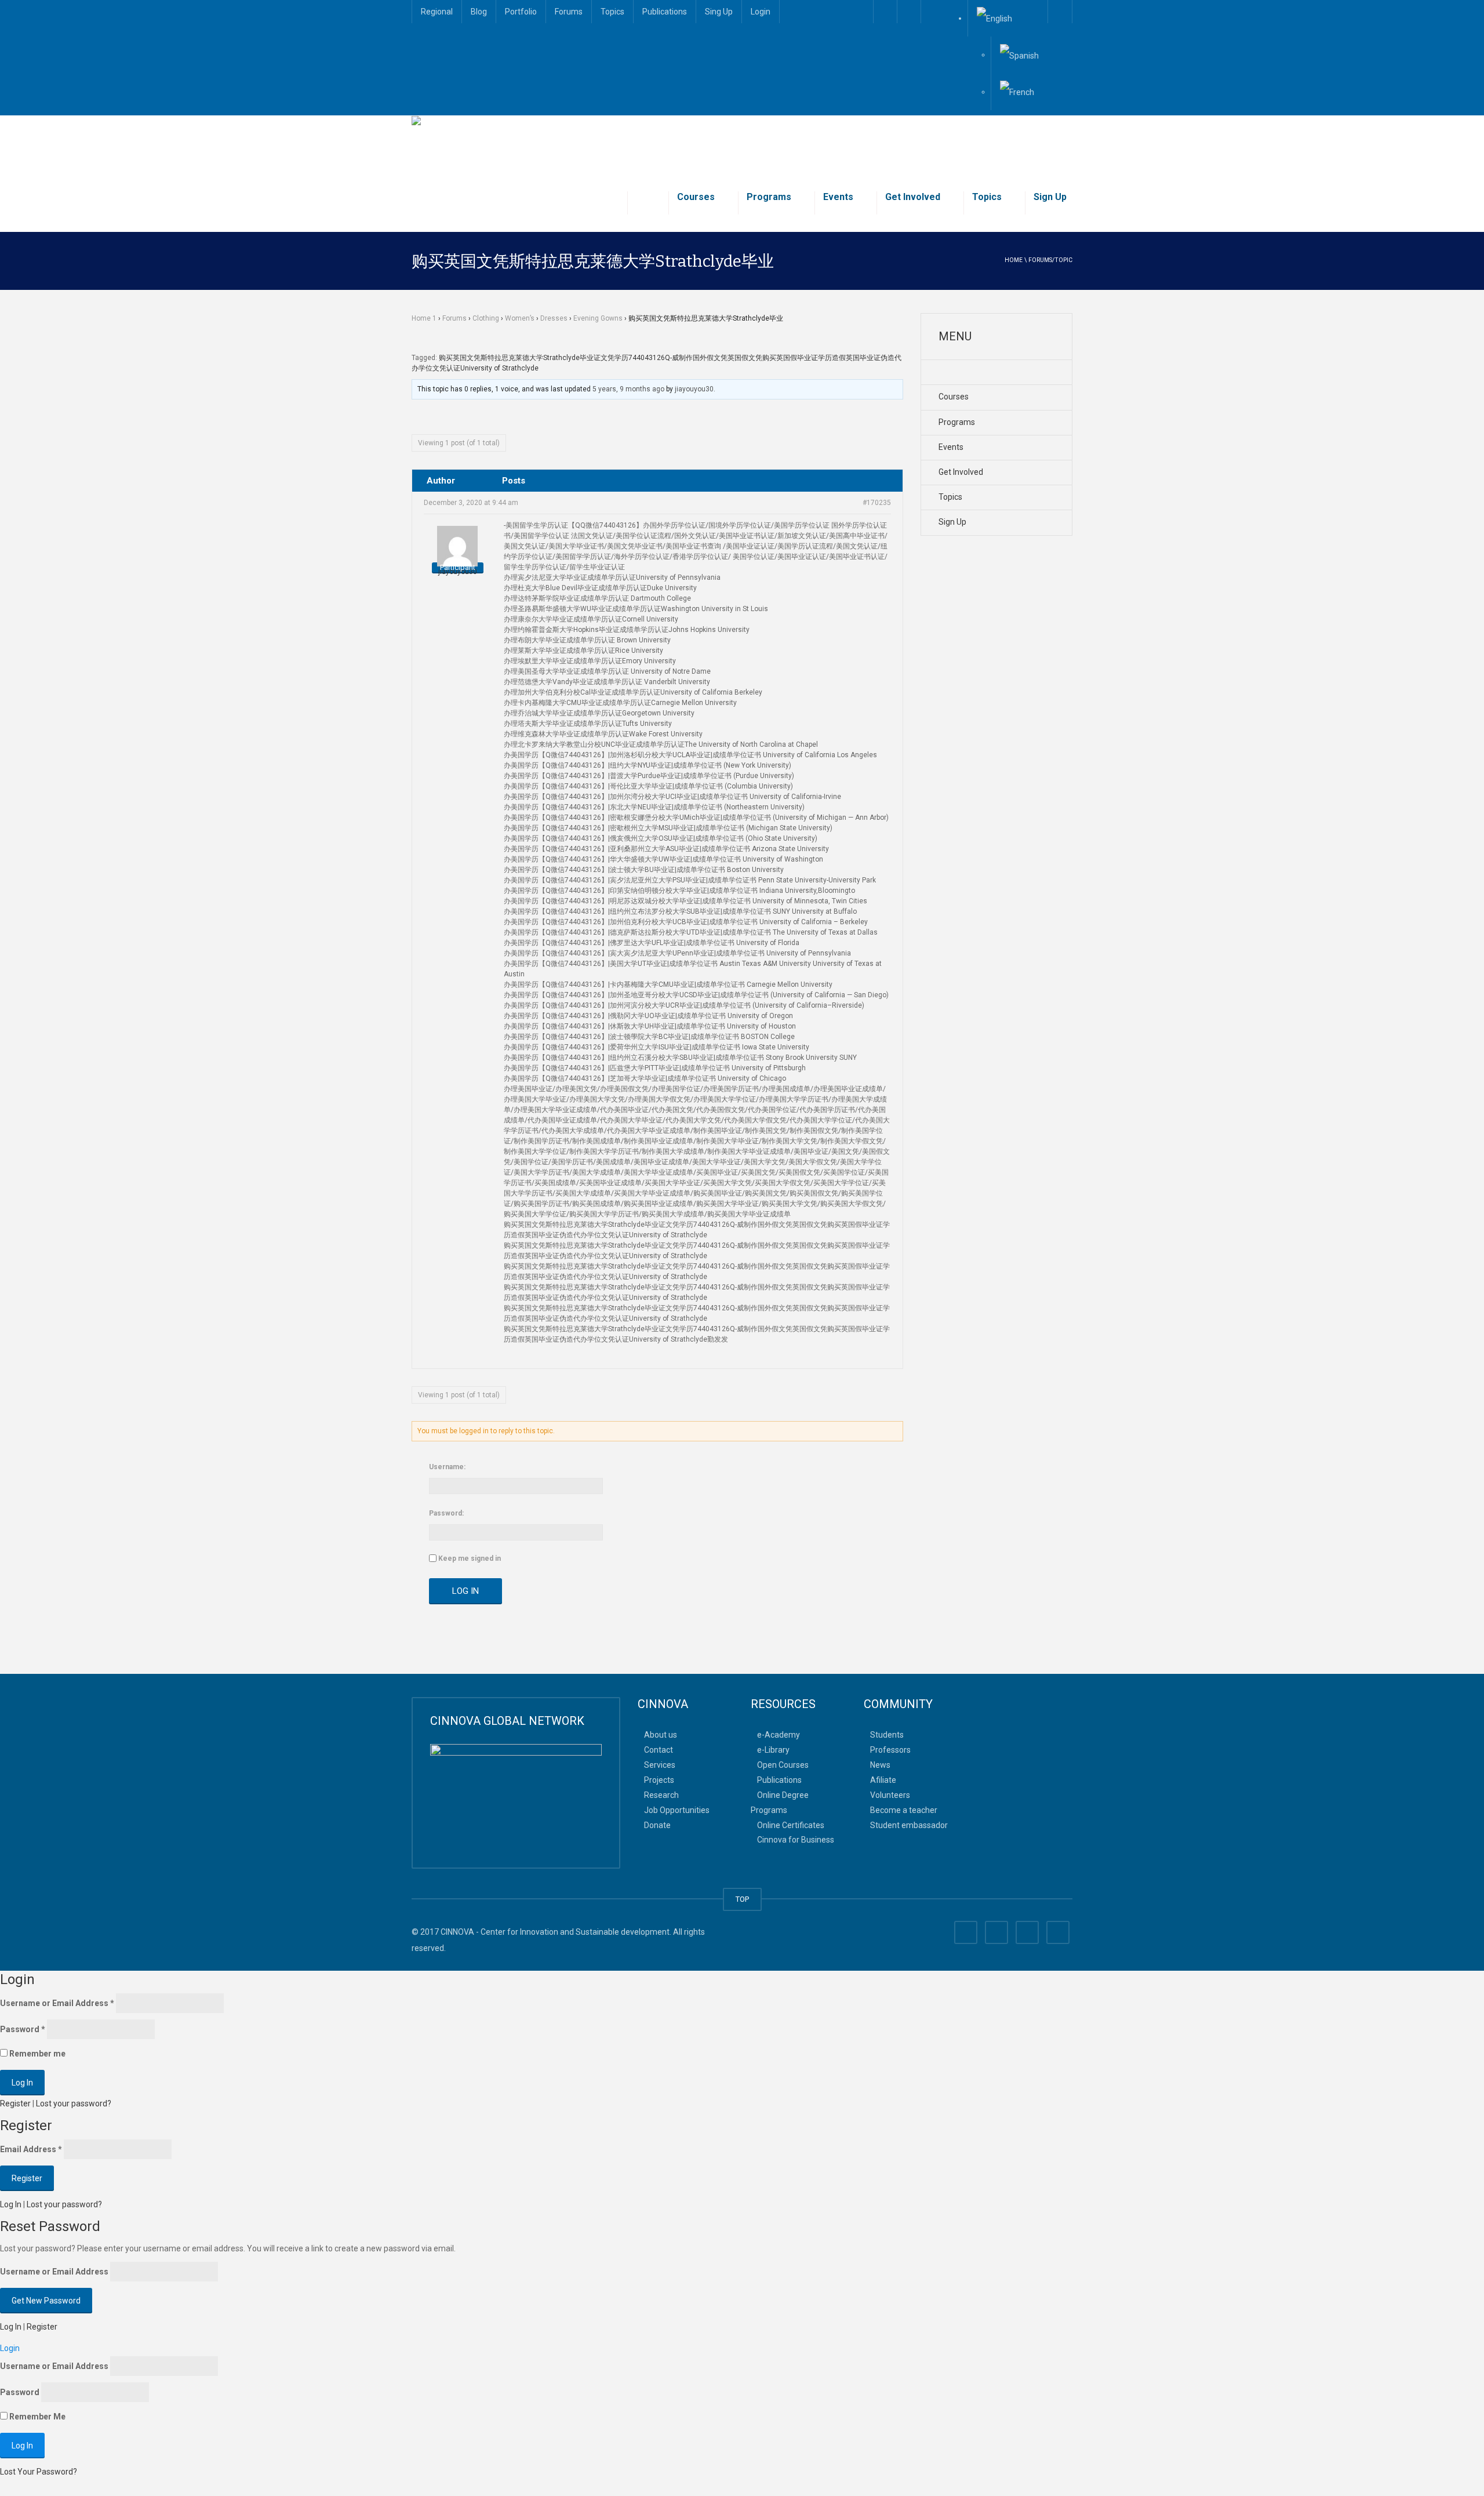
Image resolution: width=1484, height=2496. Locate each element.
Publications (665, 12)
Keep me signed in (470, 1558)
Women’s (520, 318)
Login (761, 12)
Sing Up (719, 12)
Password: (446, 1513)
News (880, 1765)
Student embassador (909, 1825)
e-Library (773, 1750)
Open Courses (783, 1765)
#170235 (877, 503)
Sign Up (1050, 197)
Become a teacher (904, 1810)
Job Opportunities (677, 1810)
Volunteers (890, 1794)
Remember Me (37, 2417)
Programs (769, 197)
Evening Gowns (598, 318)
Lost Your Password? (39, 2472)
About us (661, 1735)
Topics (612, 12)
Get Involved (913, 197)
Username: (447, 1467)
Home (1014, 260)
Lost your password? (74, 2103)
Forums (569, 12)
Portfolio (521, 12)
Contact (659, 1750)
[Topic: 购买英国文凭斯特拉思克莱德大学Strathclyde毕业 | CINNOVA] (537, 144)
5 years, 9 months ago (628, 389)
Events (838, 197)
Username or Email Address (57, 2003)
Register (15, 2103)
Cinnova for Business (796, 1840)
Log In (465, 1591)
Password (23, 2029)
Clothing (486, 318)
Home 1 (424, 318)
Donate (657, 1825)
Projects (659, 1780)
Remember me (37, 2054)
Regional (437, 12)
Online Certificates (791, 1825)
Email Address (31, 2149)
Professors (890, 1750)
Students (887, 1735)
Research (661, 1794)
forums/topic (1050, 260)
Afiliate (883, 1780)
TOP (742, 1899)
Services (660, 1765)
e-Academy (779, 1735)
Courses (696, 197)
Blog (479, 12)
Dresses (554, 318)
